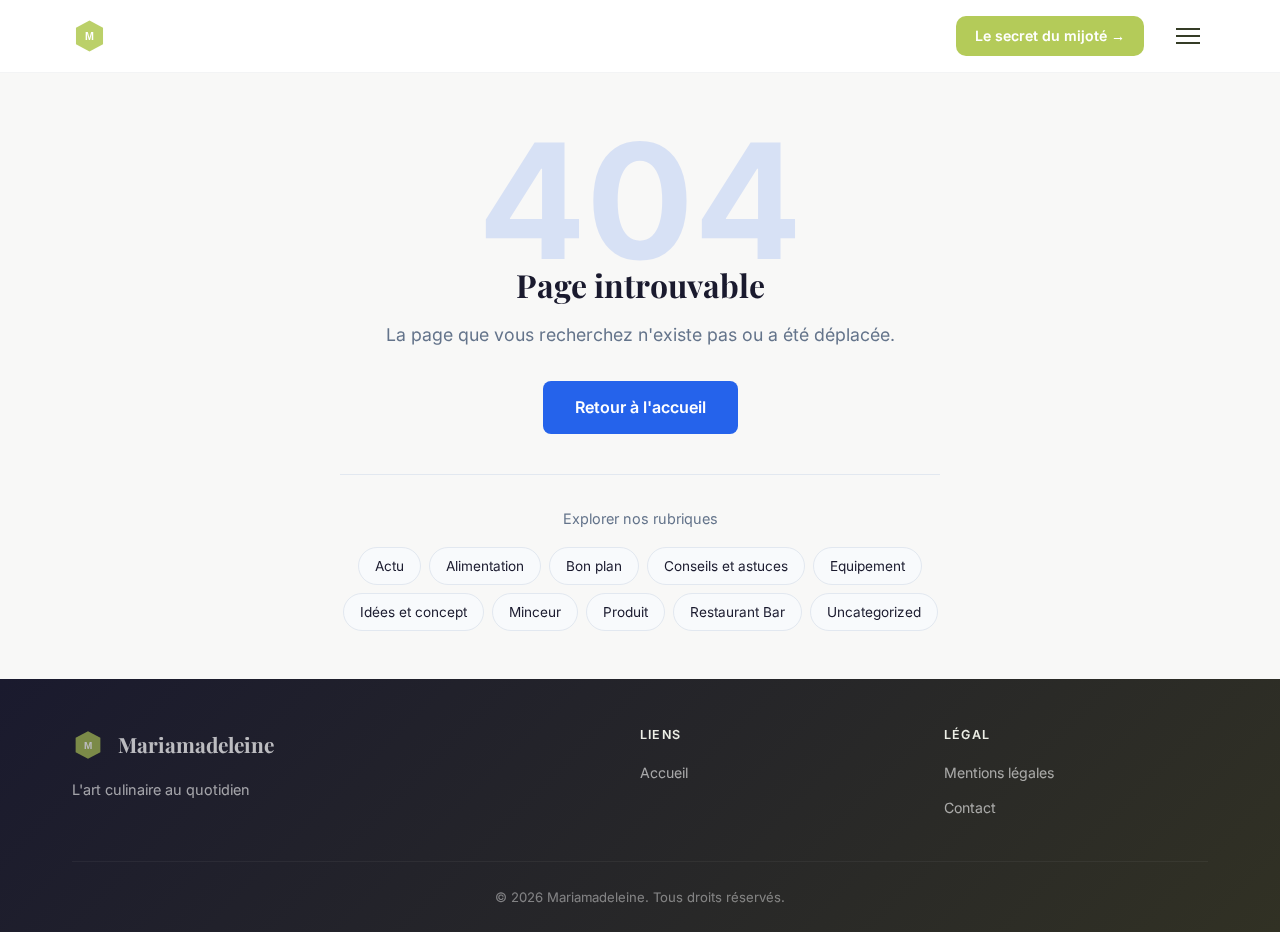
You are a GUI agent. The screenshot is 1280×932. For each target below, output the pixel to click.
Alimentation (485, 566)
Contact (970, 807)
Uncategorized (874, 612)
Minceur (535, 612)
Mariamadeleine (196, 744)
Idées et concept (413, 612)
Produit (625, 612)
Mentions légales (999, 772)
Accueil (664, 772)
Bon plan (594, 566)
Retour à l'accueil (640, 407)
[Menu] (1188, 36)
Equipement (867, 566)
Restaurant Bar (737, 612)
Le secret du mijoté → (1050, 35)
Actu (389, 566)
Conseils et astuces (726, 566)
